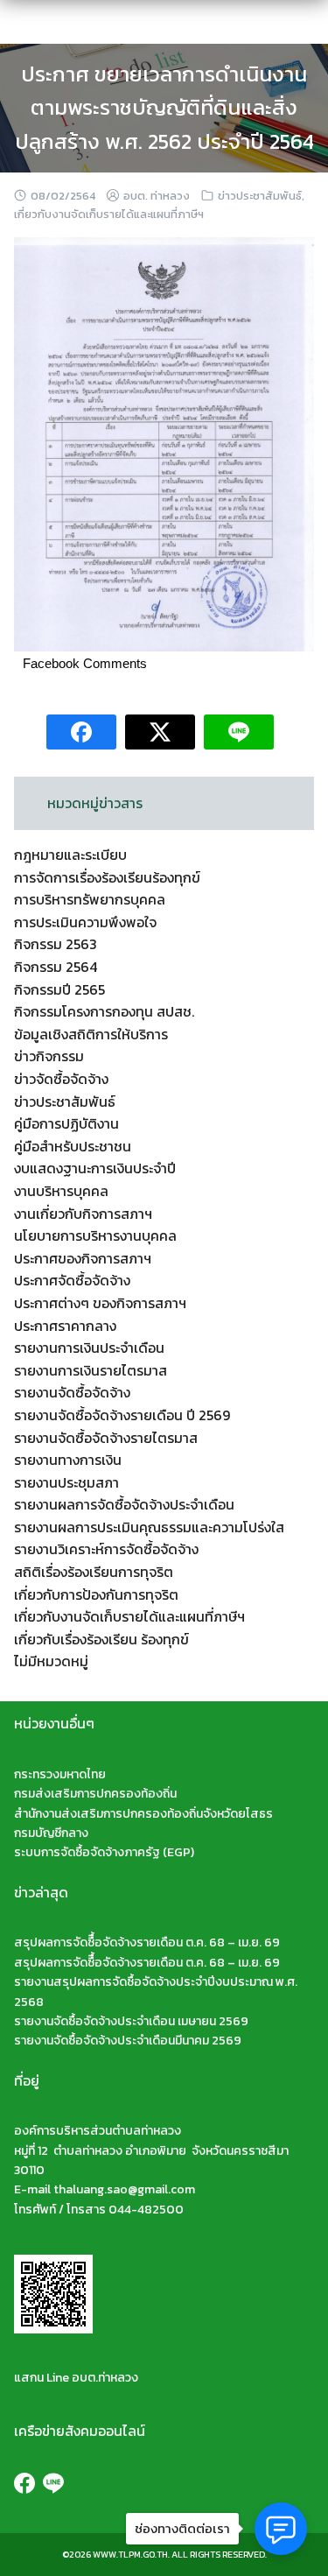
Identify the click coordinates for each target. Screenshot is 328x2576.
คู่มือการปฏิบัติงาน (66, 1123)
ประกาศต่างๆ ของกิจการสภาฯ (100, 1303)
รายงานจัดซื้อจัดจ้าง (72, 1392)
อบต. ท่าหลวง (157, 196)
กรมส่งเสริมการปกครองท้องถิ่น (95, 1794)
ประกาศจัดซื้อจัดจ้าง (72, 1280)
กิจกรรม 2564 (56, 967)
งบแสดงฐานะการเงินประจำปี (95, 1168)
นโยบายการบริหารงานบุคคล (95, 1235)
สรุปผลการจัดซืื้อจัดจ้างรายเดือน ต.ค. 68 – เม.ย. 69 (147, 1943)
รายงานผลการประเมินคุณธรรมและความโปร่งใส (149, 1527)
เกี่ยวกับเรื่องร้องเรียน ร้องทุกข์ (101, 1639)
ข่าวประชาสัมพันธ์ (260, 196)
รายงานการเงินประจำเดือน (89, 1348)
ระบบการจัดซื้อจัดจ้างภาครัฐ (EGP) (104, 1852)
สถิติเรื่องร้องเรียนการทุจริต (94, 1572)
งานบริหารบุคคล (61, 1191)
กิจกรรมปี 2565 (59, 989)
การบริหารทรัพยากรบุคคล (90, 899)
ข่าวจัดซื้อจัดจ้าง (61, 1079)
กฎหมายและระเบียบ (70, 855)
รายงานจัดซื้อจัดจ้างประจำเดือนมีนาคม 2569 (128, 2041)
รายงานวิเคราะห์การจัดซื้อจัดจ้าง (106, 1549)
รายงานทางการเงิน (68, 1460)
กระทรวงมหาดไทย (60, 1774)
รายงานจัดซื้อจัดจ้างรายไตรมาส (106, 1438)
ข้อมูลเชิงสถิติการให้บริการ (91, 1034)
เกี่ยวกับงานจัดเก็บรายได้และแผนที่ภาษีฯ (109, 214)
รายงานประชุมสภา (66, 1482)
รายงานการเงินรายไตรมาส (91, 1370)
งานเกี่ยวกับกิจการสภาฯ (83, 1214)
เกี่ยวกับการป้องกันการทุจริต (96, 1594)
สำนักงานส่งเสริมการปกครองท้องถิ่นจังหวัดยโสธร (143, 1814)
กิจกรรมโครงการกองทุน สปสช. (104, 1011)
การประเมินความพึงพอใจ (85, 922)
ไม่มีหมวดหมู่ (51, 1661)
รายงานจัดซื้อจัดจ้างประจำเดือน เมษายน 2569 (131, 2021)
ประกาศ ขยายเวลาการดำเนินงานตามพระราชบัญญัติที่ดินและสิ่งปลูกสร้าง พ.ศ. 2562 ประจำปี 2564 (164, 108)
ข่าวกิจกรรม (49, 1056)
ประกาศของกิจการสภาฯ (83, 1258)
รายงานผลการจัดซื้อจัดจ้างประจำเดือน (124, 1504)
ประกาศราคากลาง (65, 1326)
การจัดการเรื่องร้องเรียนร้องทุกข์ (107, 877)
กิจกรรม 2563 (56, 944)
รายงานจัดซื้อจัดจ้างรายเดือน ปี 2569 (122, 1415)
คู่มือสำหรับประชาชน (73, 1146)
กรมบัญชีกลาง (51, 1833)
